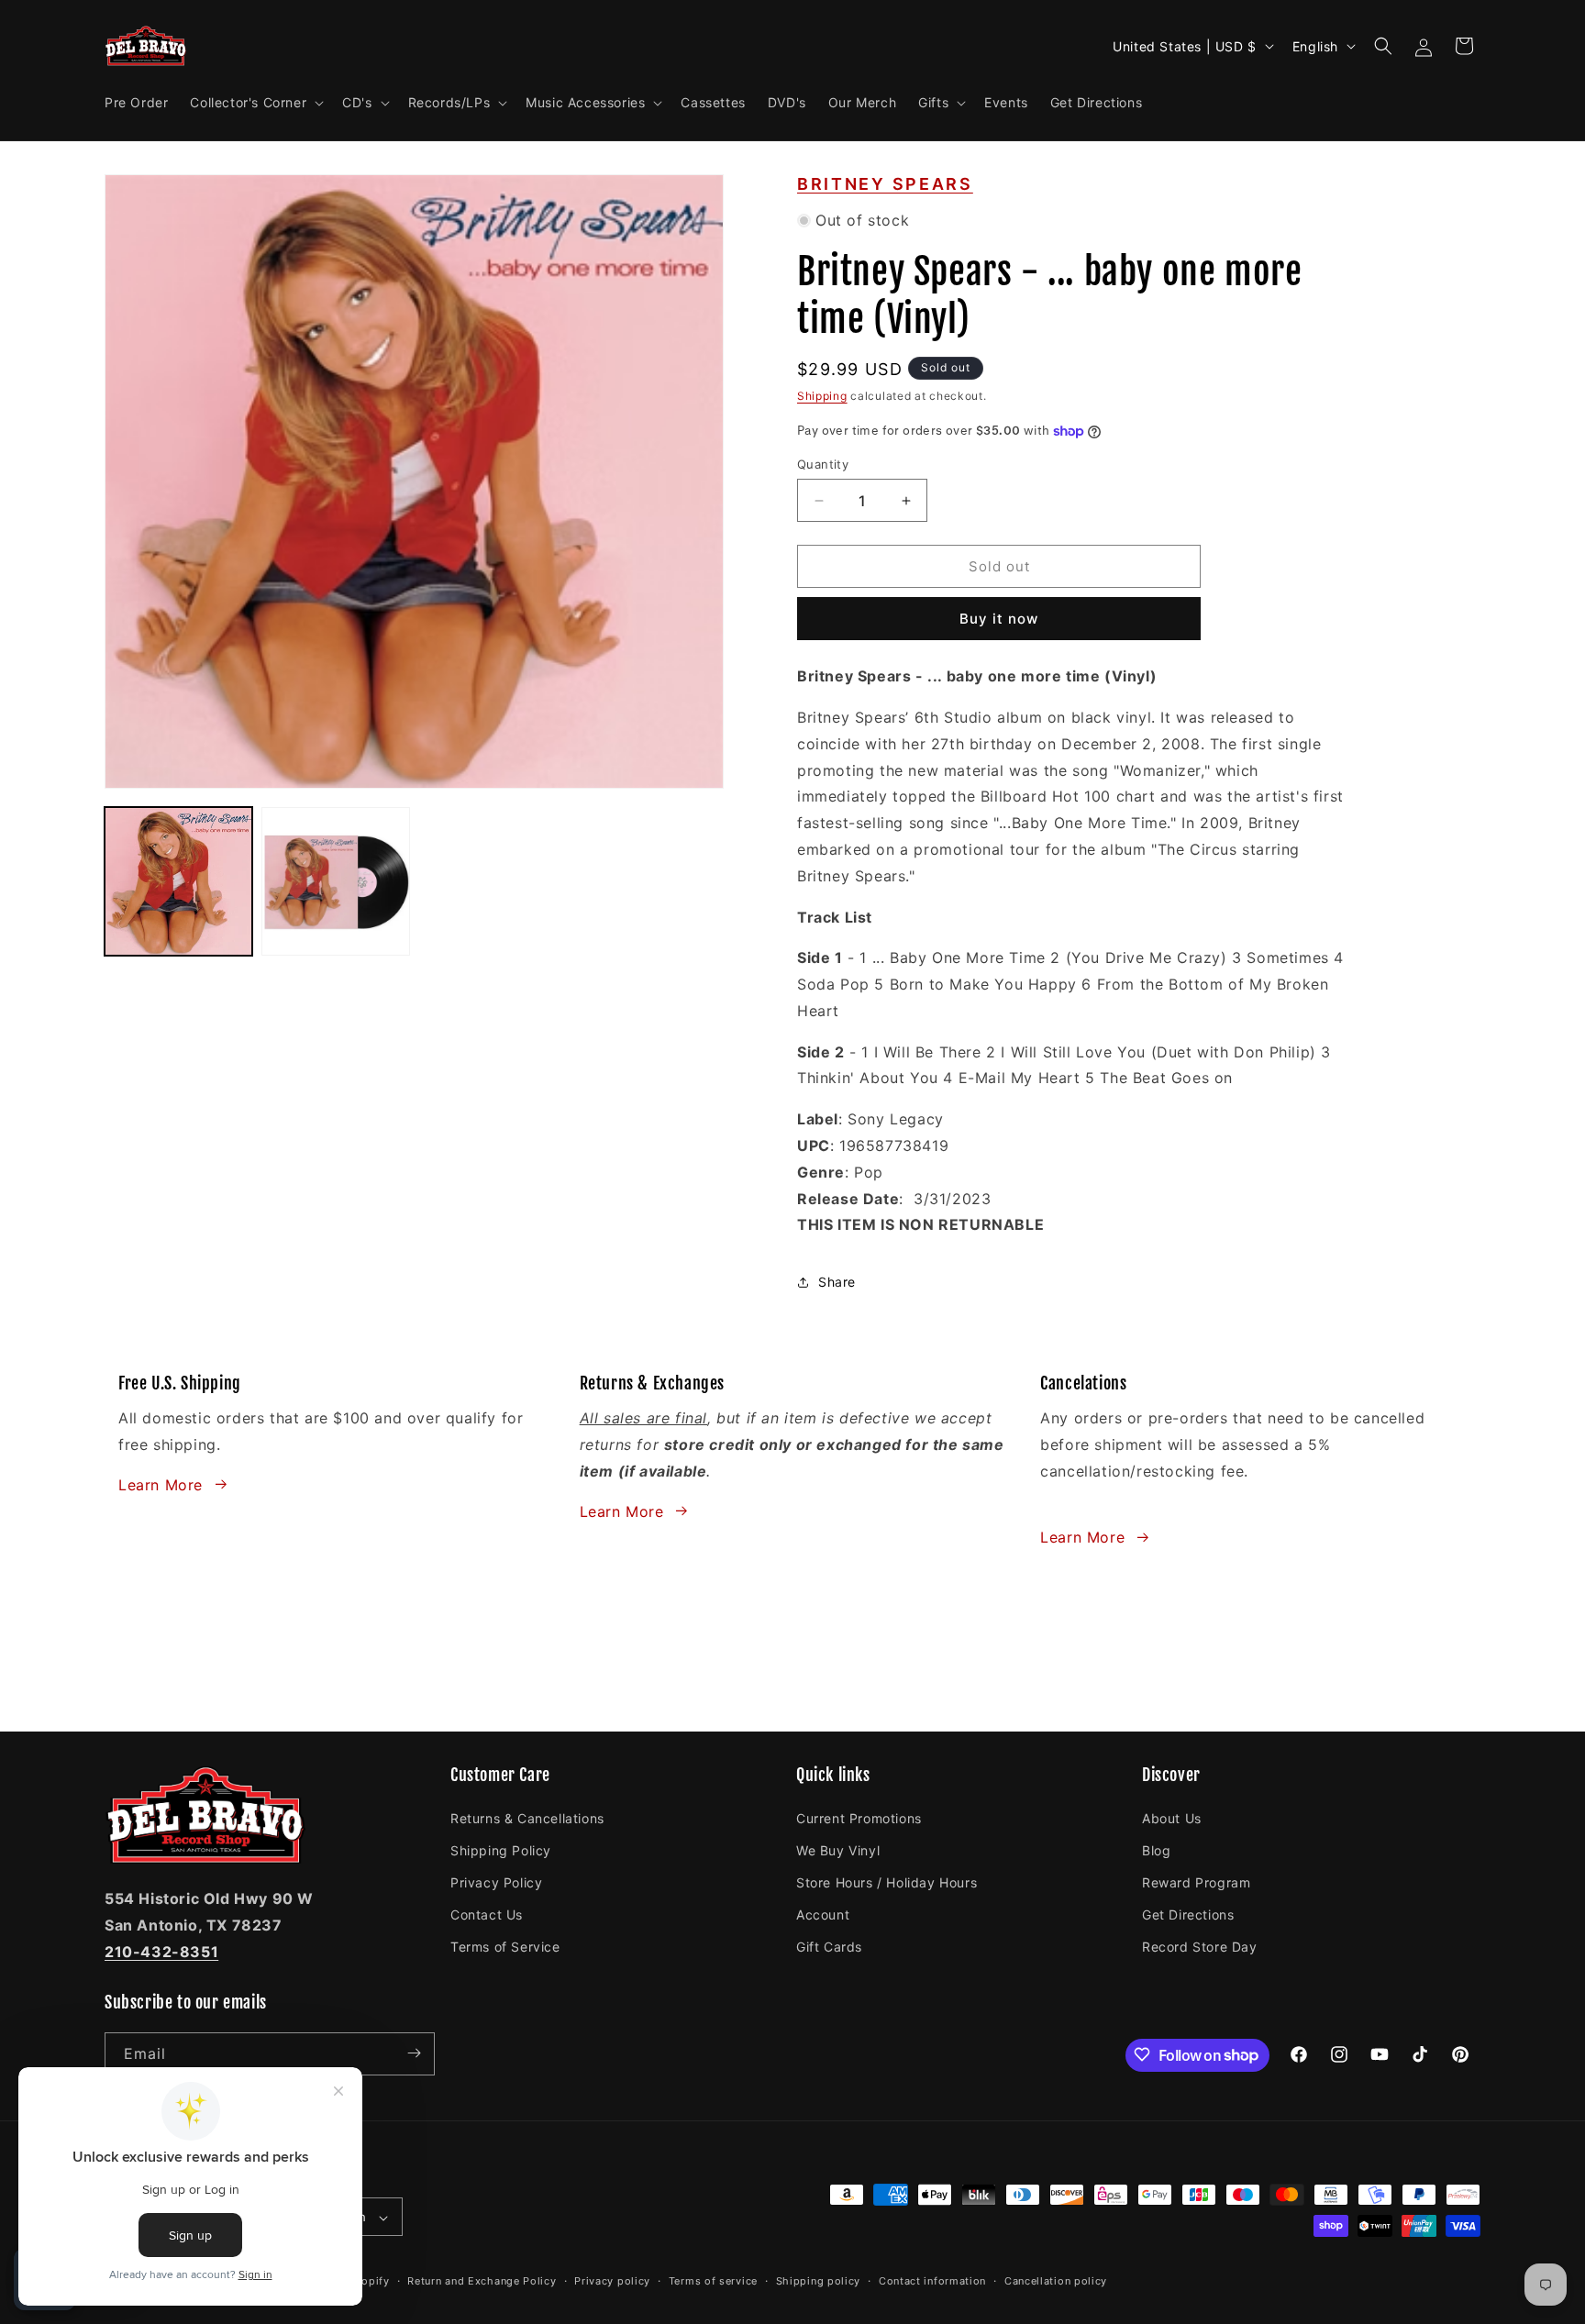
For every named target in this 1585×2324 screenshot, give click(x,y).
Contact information (932, 2281)
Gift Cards (829, 1947)
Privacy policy (612, 2281)
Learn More (161, 1484)
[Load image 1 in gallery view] (178, 881)
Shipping (822, 396)
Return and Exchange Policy (482, 2281)
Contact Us (487, 1914)
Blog (1156, 1849)
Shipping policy (819, 2281)
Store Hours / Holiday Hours (887, 1881)
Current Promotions (859, 1817)
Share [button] (837, 1282)
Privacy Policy (496, 1881)
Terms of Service (505, 1947)
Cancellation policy (1056, 2281)
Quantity (823, 464)
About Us (1172, 1817)
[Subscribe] (414, 2053)
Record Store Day (1200, 1947)
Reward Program (1196, 1881)
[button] (255, 103)
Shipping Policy (501, 1849)
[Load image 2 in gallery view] (335, 881)
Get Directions (1188, 1914)
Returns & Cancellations (527, 1817)
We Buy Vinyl (838, 1849)
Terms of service (713, 2281)
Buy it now (999, 619)
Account (823, 1914)
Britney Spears (885, 184)
